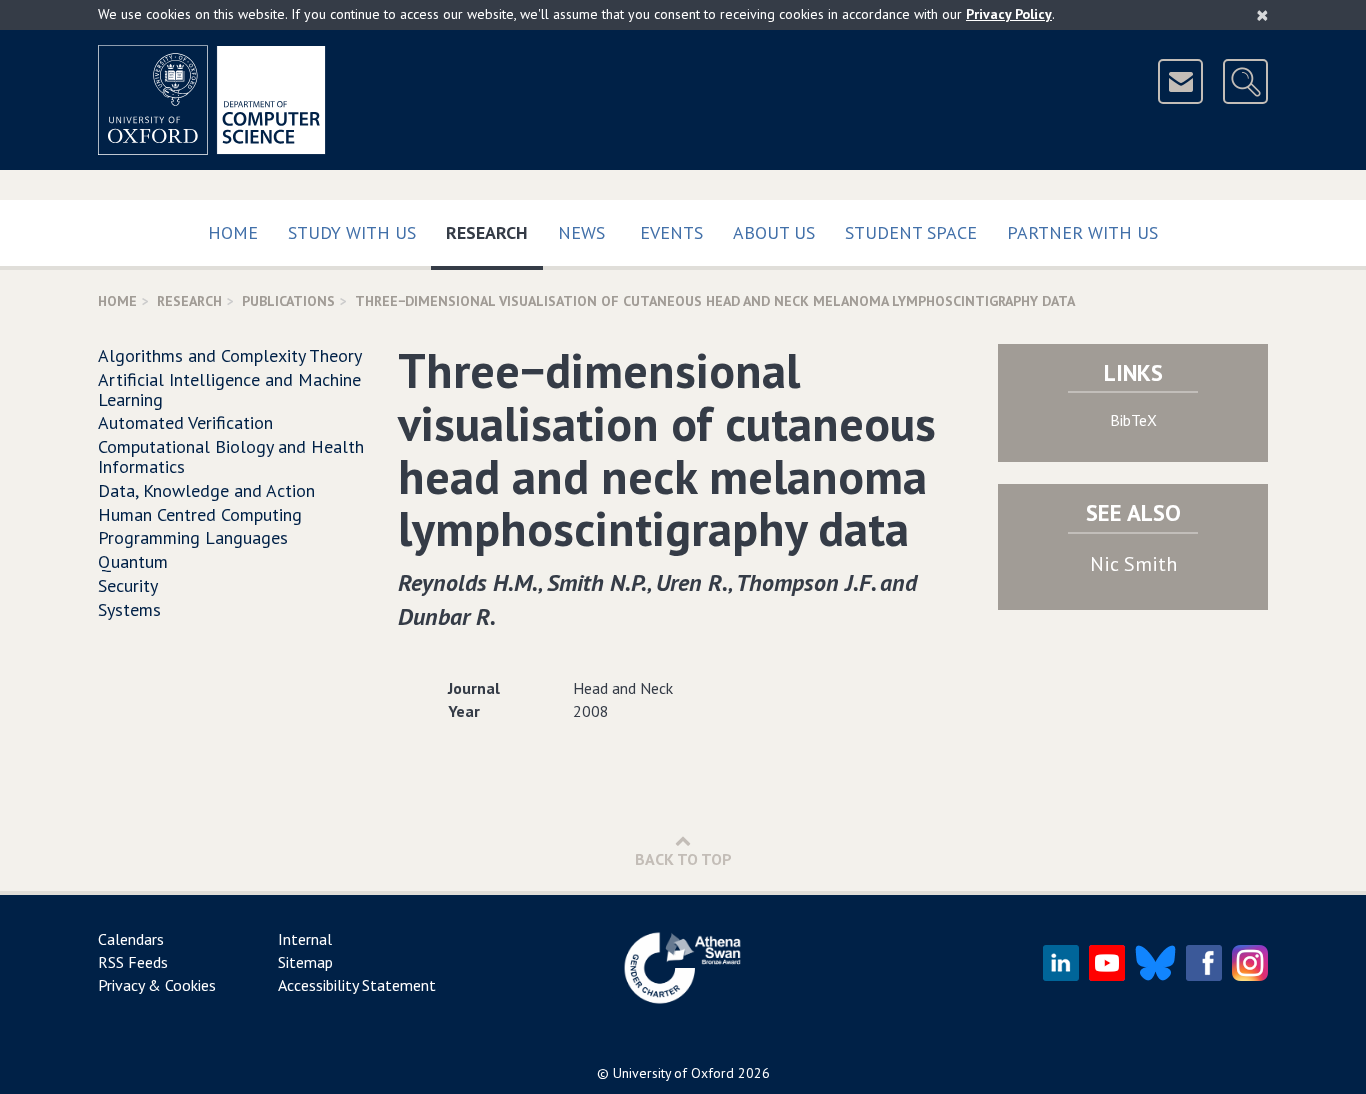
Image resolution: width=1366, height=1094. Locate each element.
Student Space (911, 232)
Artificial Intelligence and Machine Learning (229, 389)
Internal (305, 939)
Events (671, 232)
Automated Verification (185, 422)
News (581, 232)
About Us (774, 232)
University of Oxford (673, 1073)
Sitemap (305, 962)
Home (233, 232)
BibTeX (1133, 420)
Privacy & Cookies (157, 985)
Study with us (352, 232)
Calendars (131, 939)
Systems (129, 609)
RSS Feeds (133, 962)
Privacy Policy (1009, 14)
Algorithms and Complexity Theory (230, 355)
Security (128, 585)
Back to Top (683, 859)
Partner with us (1082, 232)
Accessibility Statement (357, 985)
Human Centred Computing (200, 514)
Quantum (133, 561)
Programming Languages (193, 537)
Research (494, 232)
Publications (288, 301)
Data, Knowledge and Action (206, 490)
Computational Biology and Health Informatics (231, 456)
